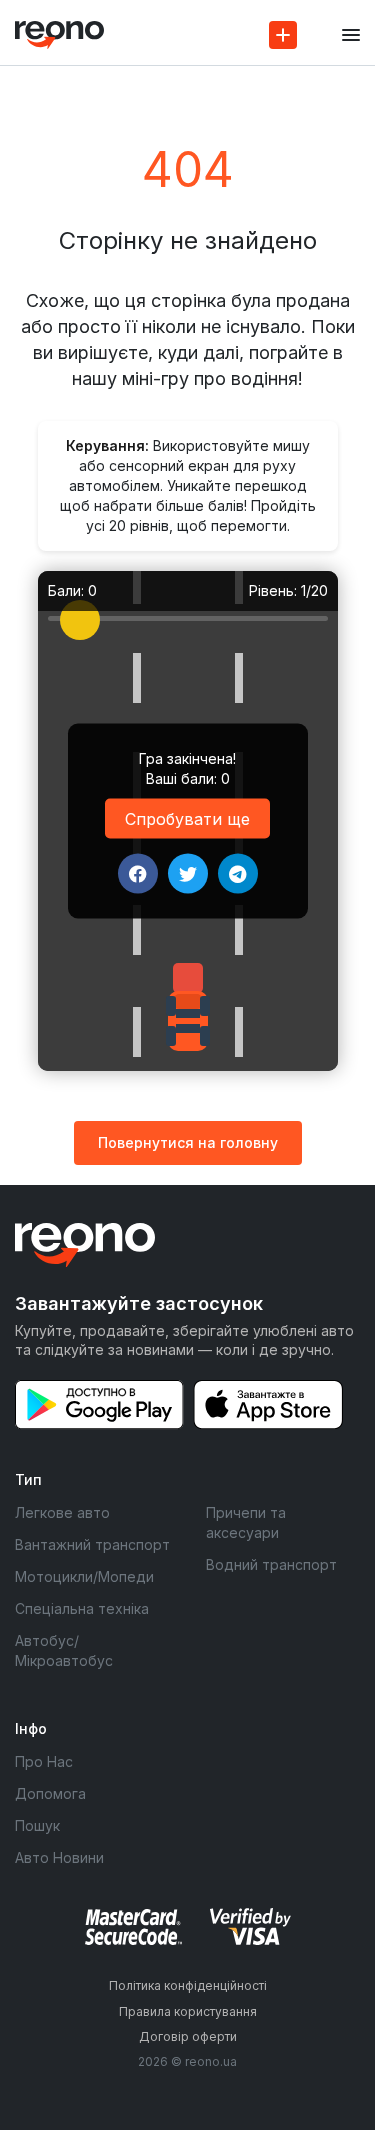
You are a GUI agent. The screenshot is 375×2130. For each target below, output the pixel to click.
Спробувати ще (187, 819)
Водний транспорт (271, 1564)
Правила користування (188, 2011)
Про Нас (44, 1761)
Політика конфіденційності (188, 1985)
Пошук (37, 1825)
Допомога (50, 1793)
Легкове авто (62, 1512)
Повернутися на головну (188, 1142)
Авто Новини (59, 1857)
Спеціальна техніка (82, 1608)
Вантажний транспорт (92, 1544)
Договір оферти (188, 2036)
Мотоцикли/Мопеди (84, 1576)
